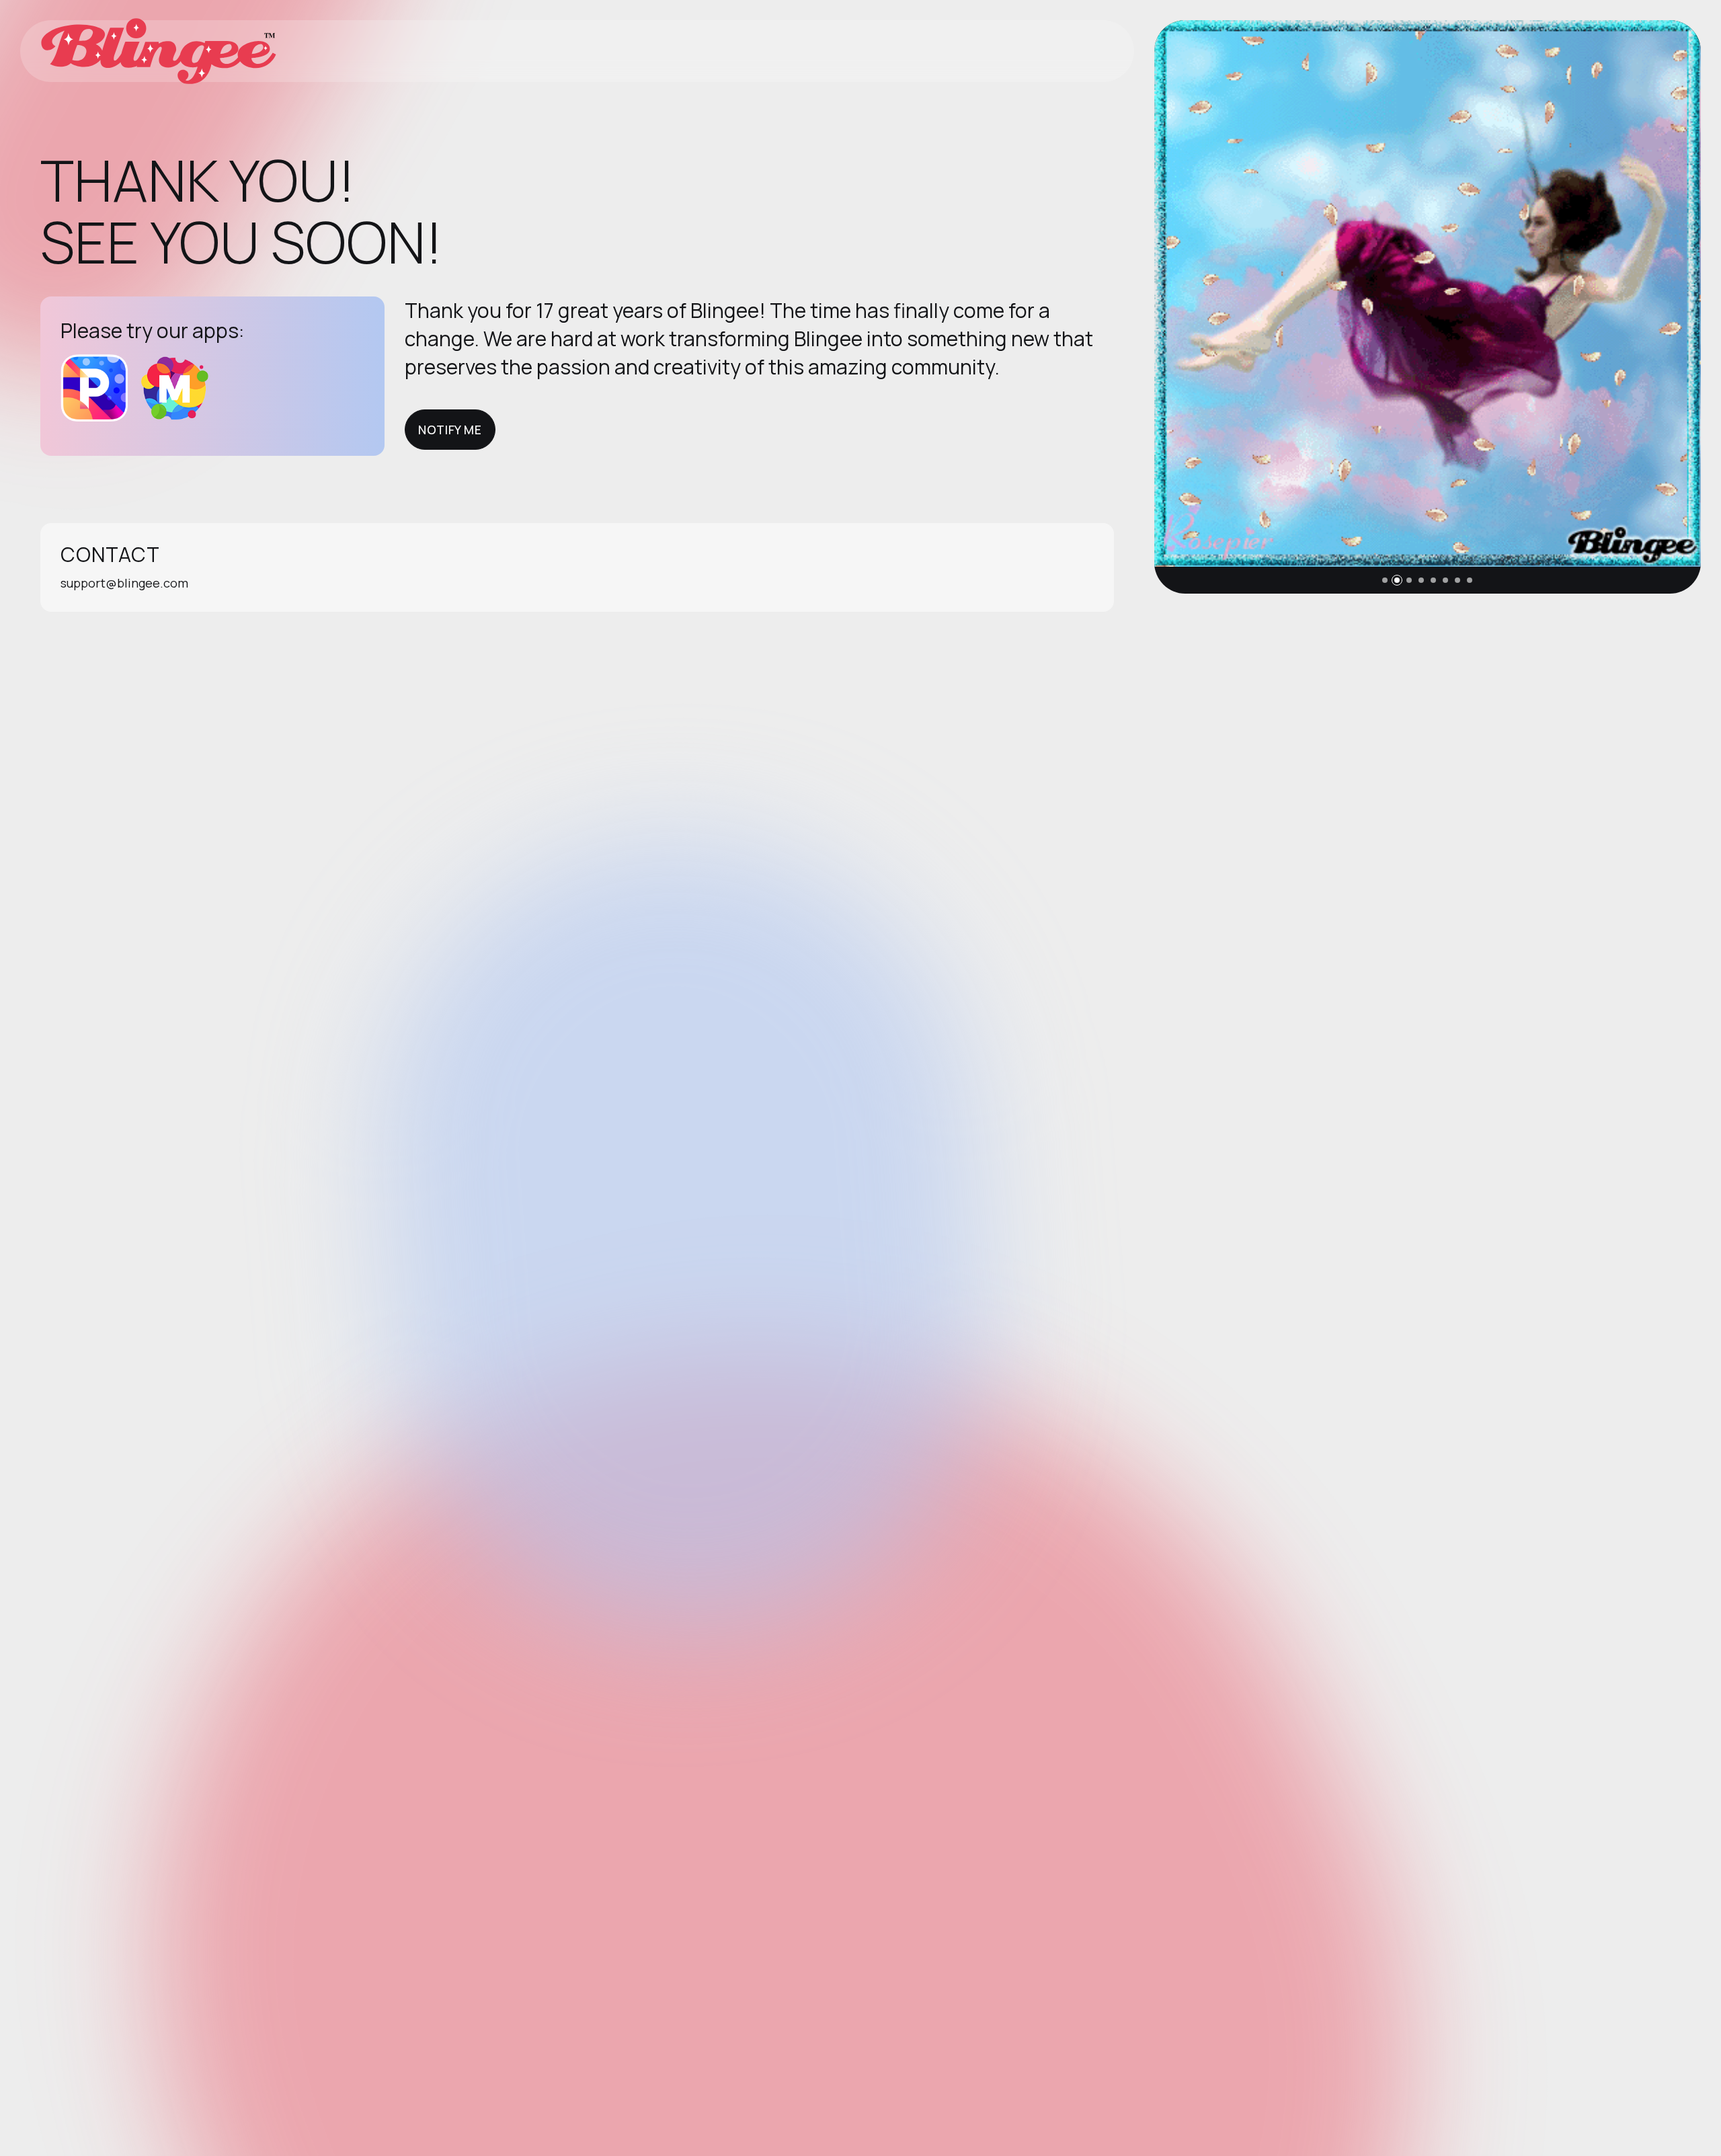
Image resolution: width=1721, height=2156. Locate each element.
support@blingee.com (124, 583)
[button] (1385, 580)
